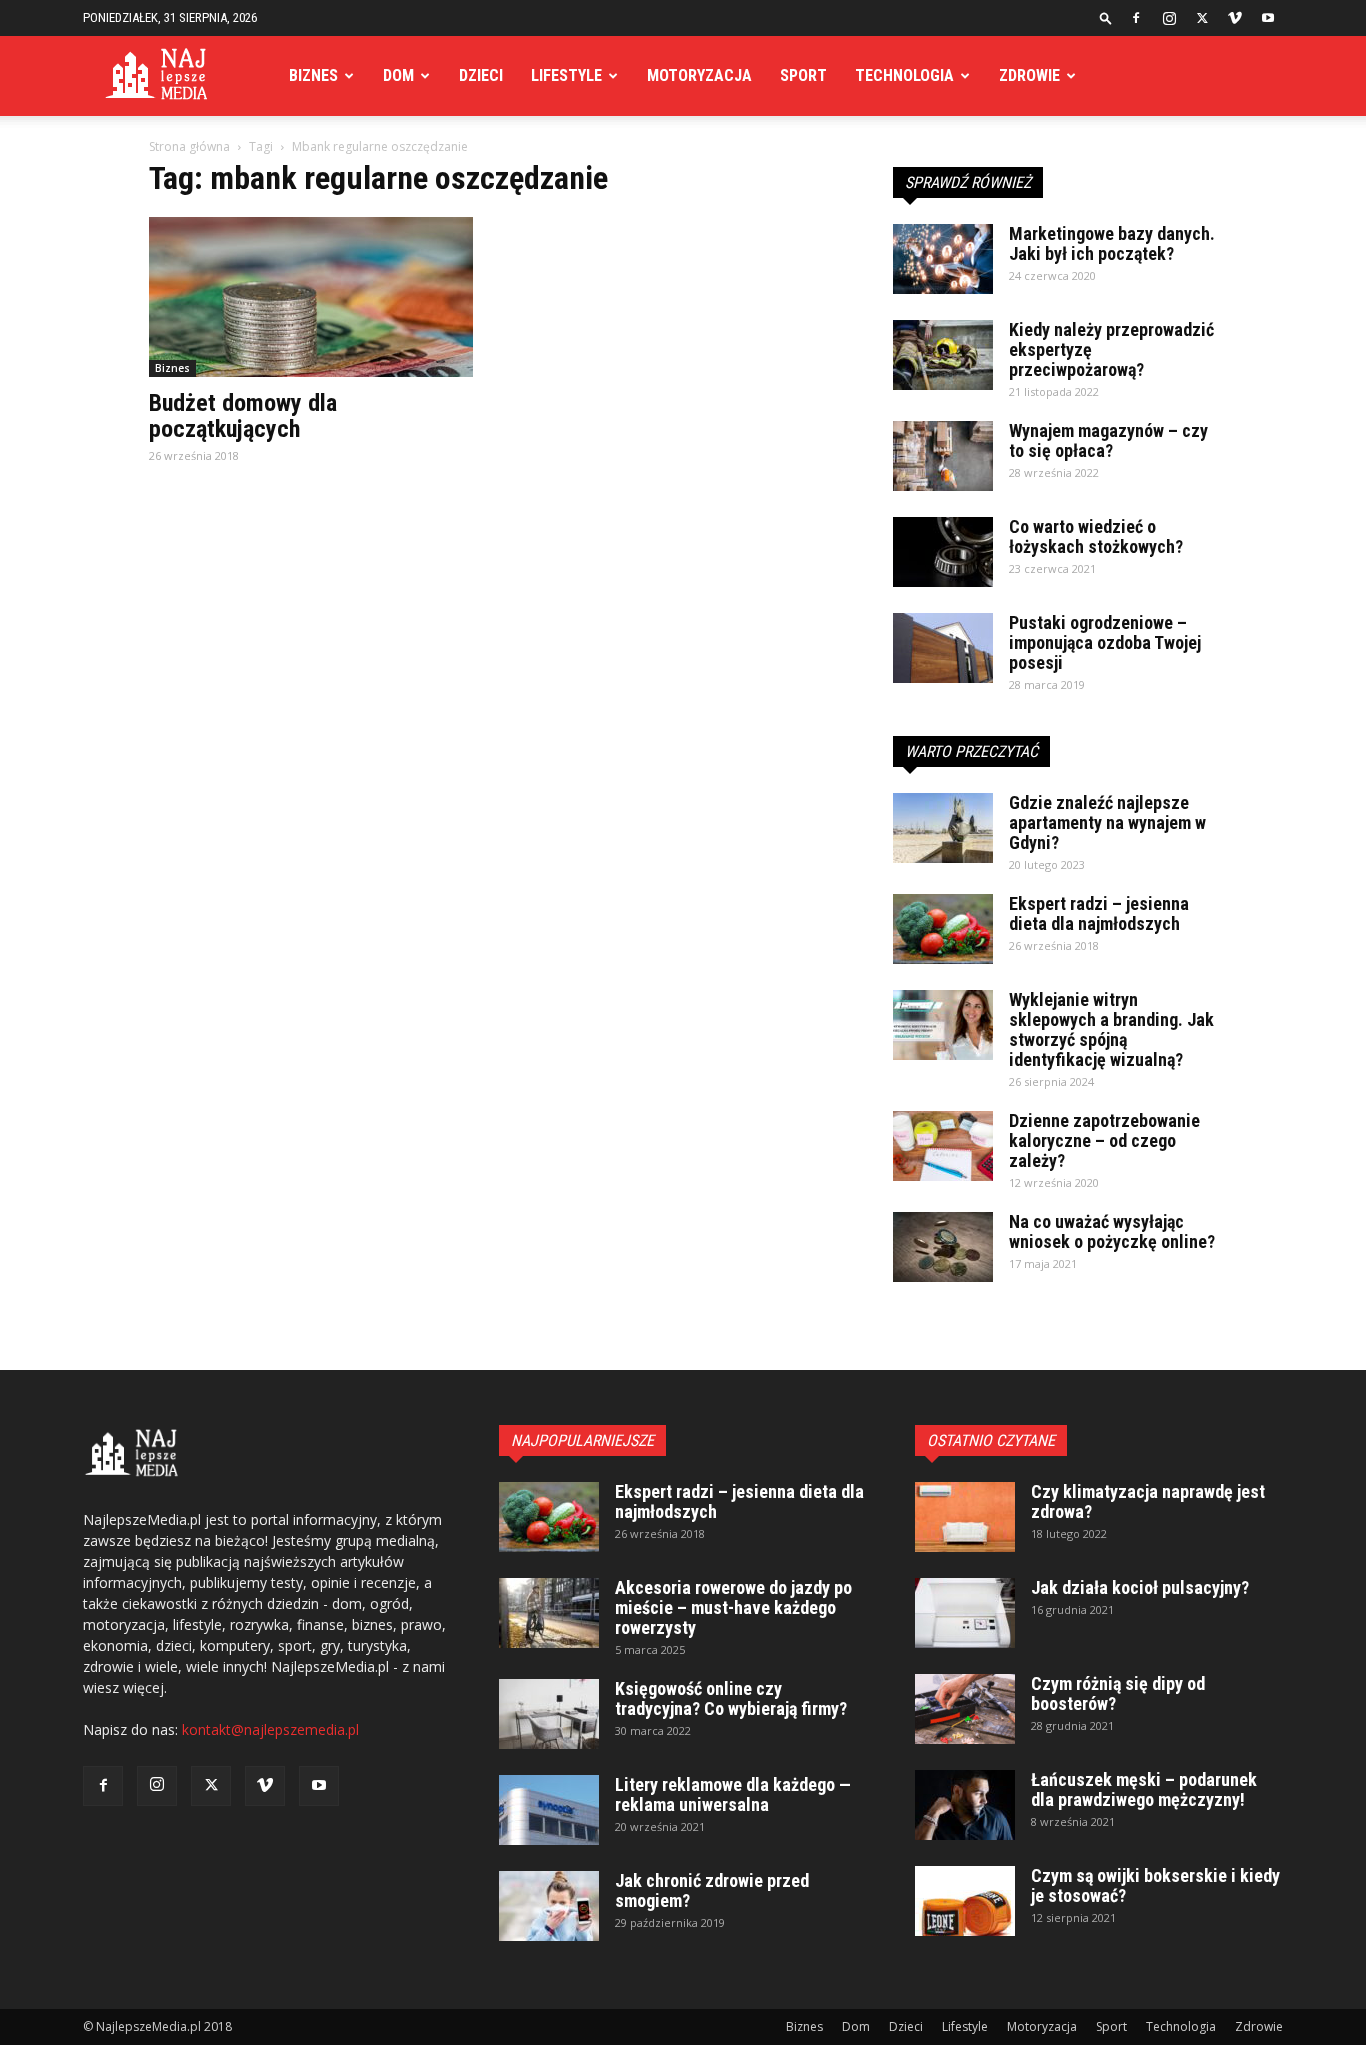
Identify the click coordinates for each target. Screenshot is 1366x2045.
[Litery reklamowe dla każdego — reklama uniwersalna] (549, 1810)
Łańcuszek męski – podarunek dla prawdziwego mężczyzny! (1144, 1789)
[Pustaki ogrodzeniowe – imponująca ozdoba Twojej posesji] (943, 648)
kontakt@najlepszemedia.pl (270, 1729)
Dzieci (481, 75)
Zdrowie (1029, 75)
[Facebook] (1136, 18)
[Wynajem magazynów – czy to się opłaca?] (943, 456)
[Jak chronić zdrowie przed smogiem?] (549, 1906)
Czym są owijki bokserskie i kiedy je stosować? (1155, 1885)
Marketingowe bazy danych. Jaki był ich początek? (1112, 243)
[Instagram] (1169, 18)
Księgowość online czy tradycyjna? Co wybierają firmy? (731, 1698)
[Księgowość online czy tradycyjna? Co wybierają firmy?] (549, 1714)
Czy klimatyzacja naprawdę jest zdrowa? (1148, 1501)
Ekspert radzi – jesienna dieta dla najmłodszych (1099, 913)
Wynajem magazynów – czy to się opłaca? (1108, 440)
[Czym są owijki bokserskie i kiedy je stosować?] (965, 1901)
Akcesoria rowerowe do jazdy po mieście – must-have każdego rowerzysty (733, 1607)
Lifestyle (566, 75)
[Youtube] (1268, 18)
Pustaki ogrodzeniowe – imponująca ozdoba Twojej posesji (1105, 642)
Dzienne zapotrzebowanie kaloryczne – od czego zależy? (1104, 1140)
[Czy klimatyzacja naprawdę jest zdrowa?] (965, 1517)
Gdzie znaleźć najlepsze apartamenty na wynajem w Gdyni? (1107, 822)
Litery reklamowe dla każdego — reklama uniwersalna (733, 1794)
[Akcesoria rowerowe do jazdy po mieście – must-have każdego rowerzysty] (549, 1613)
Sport (803, 75)
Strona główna (189, 146)
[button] (1106, 17)
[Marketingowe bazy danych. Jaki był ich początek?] (943, 259)
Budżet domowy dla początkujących (243, 416)
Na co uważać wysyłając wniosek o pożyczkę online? (1112, 1231)
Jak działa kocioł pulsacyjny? (1140, 1587)
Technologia (904, 75)
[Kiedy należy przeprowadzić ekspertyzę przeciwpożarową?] (943, 355)
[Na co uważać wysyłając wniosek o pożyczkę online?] (943, 1247)
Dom (398, 75)
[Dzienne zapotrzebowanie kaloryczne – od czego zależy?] (943, 1146)
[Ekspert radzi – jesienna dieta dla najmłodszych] (943, 929)
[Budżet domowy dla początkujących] (311, 297)
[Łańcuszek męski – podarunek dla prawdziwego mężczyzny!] (965, 1805)
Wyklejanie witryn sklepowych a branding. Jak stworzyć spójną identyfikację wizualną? (1111, 1029)
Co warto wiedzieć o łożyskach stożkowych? (1096, 536)
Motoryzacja (699, 75)
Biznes (313, 75)
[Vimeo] (1235, 18)
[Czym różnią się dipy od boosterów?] (965, 1709)
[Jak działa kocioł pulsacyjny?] (965, 1613)
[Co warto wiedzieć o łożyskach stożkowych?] (943, 552)
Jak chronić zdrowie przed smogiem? (712, 1890)
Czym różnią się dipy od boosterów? (1118, 1693)
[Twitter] (1202, 18)
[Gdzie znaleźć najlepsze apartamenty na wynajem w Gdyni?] (943, 828)
